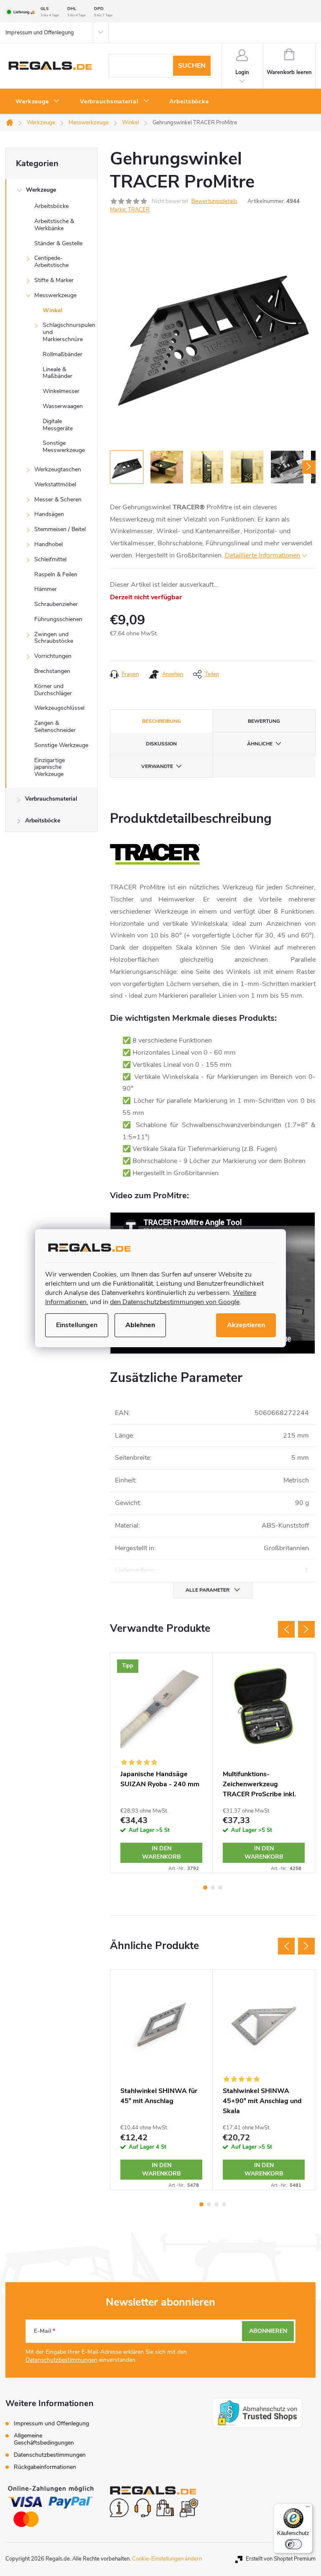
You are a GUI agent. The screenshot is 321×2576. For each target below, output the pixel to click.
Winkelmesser (61, 391)
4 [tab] (224, 2204)
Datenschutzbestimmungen (61, 2360)
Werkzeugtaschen (58, 469)
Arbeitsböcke (51, 206)
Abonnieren (268, 2331)
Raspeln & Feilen (56, 574)
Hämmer (46, 589)
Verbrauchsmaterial (51, 799)
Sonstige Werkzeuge (61, 745)
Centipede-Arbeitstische (51, 262)
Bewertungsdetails (214, 201)
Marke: (130, 210)
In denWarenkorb (162, 1853)
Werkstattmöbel (55, 484)
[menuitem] (38, 102)
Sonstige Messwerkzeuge (64, 447)
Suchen (192, 66)
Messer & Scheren (58, 500)
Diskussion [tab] (161, 744)
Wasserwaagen (63, 406)
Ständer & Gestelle (58, 243)
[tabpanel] (162, 1763)
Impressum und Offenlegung (40, 33)
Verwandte (157, 766)
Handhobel (48, 544)
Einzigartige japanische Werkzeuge (50, 767)
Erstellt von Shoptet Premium (281, 2559)
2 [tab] (213, 1888)
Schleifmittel (50, 559)
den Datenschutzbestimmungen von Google (175, 1302)
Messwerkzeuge (55, 295)
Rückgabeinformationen (45, 2467)
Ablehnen (140, 1325)
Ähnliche (260, 744)
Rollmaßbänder (62, 354)
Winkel (52, 310)
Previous (286, 1629)
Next (306, 1629)
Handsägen (49, 514)
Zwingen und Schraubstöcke (54, 638)
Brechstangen (52, 671)
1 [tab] (205, 1888)
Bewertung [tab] (264, 721)
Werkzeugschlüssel (59, 708)
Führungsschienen (58, 619)
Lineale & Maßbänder (57, 373)
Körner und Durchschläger (53, 690)
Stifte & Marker (54, 280)
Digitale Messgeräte (58, 425)
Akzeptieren (246, 1325)
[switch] (293, 2544)
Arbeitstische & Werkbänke (54, 225)
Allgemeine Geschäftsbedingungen (44, 2439)
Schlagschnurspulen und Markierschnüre (69, 332)
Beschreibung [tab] (162, 721)
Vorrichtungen (53, 656)
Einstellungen (77, 1325)
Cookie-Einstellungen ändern (167, 2559)
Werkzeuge (41, 190)
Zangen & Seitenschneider (55, 727)
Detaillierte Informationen (262, 555)
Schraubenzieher (56, 604)
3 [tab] (220, 1888)
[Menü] (308, 2509)
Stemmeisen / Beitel (60, 529)
